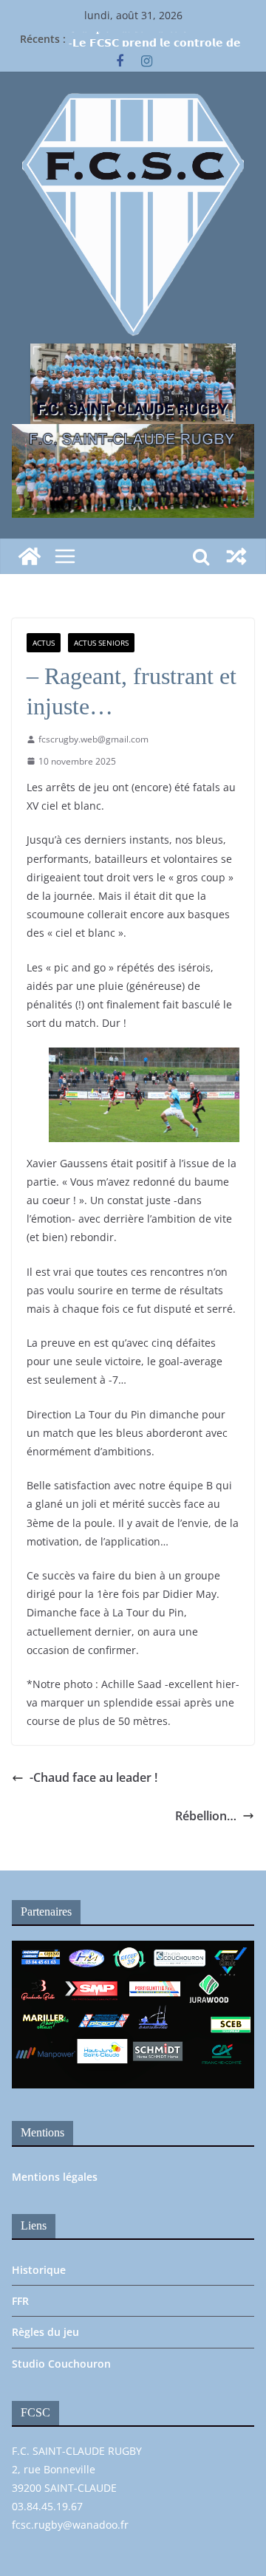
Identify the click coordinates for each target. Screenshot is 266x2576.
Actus (44, 643)
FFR (20, 2301)
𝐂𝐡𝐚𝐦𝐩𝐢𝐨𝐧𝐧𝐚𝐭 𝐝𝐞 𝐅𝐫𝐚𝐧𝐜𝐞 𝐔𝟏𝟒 (134, 35)
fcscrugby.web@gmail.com (93, 739)
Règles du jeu (45, 2332)
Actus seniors (101, 643)
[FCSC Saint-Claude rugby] (30, 556)
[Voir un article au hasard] (236, 556)
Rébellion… (206, 1816)
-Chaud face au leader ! (93, 1777)
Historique (39, 2270)
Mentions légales (55, 2177)
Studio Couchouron (61, 2364)
